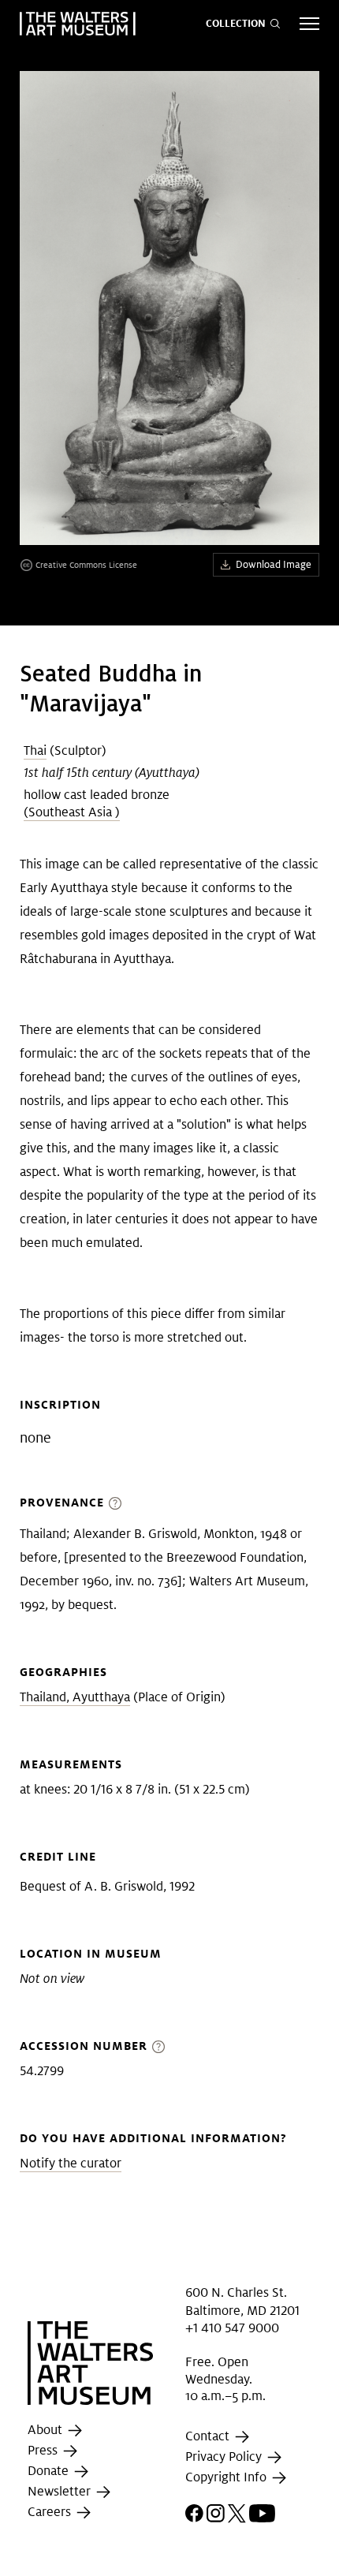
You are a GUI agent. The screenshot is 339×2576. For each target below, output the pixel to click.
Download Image (274, 564)
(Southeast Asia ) (72, 812)
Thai (35, 750)
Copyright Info (227, 2477)
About (47, 2430)
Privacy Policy (225, 2457)
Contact (209, 2436)
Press (44, 2450)
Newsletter (61, 2491)
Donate (50, 2471)
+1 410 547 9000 (232, 2328)
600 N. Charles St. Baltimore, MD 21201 (242, 2301)
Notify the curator (71, 2163)
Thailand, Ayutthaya (75, 1697)
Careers (51, 2512)
